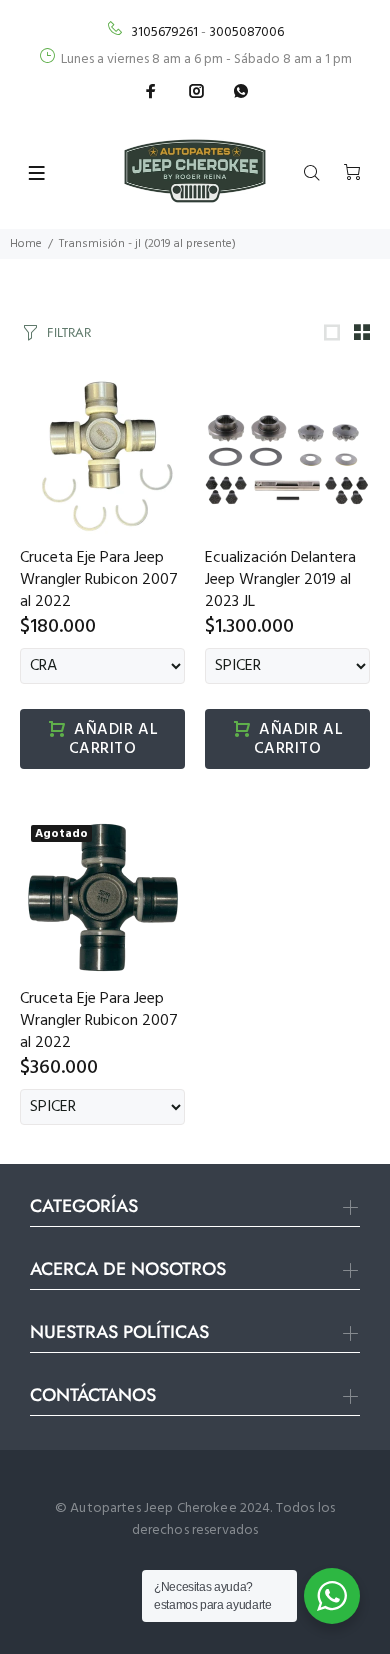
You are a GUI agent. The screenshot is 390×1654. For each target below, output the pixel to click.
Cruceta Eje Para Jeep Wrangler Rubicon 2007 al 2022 (99, 580)
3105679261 (164, 32)
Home (26, 244)
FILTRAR (69, 332)
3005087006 (246, 32)
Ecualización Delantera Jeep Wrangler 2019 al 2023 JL (280, 580)
